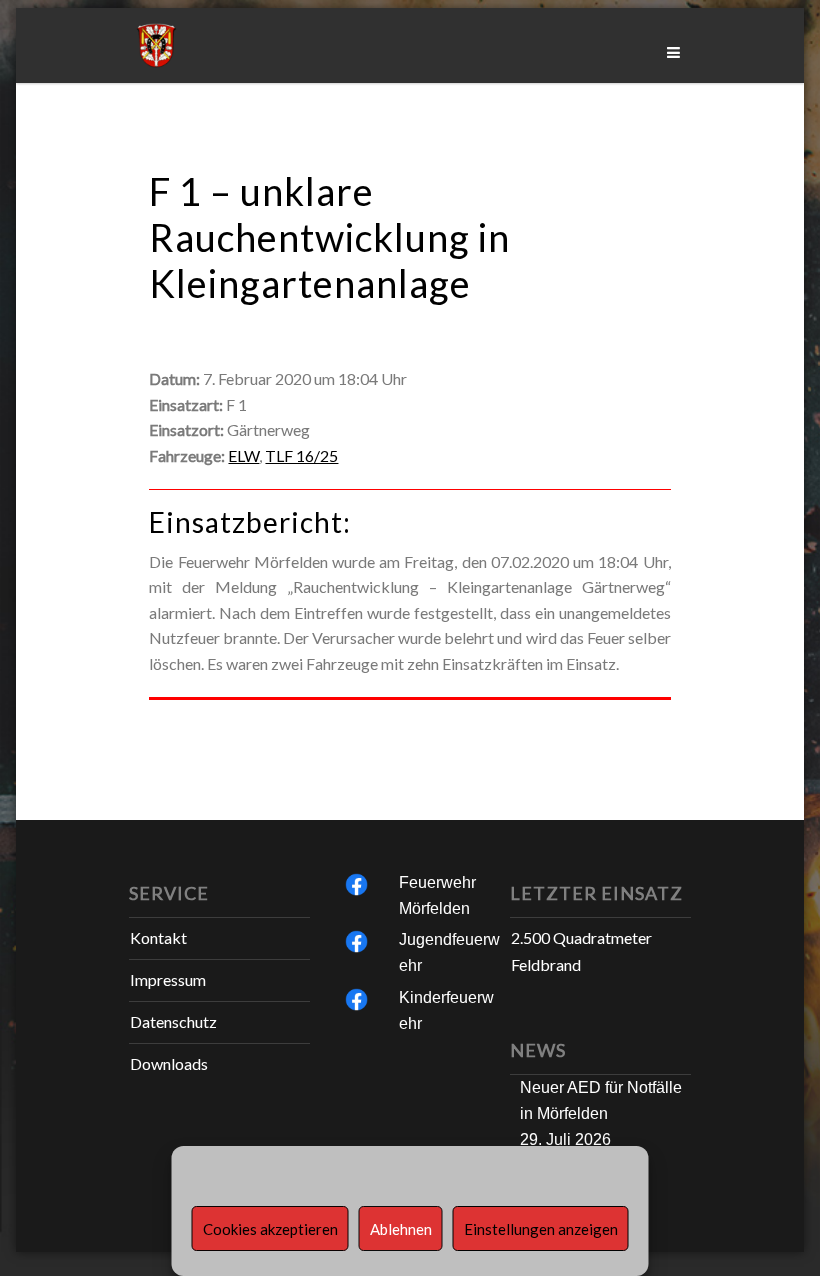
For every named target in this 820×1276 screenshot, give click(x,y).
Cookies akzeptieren (270, 1229)
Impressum (168, 979)
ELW (243, 455)
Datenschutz (173, 1021)
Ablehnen (401, 1229)
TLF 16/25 (301, 455)
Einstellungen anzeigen (541, 1229)
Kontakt (158, 937)
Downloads (169, 1063)
